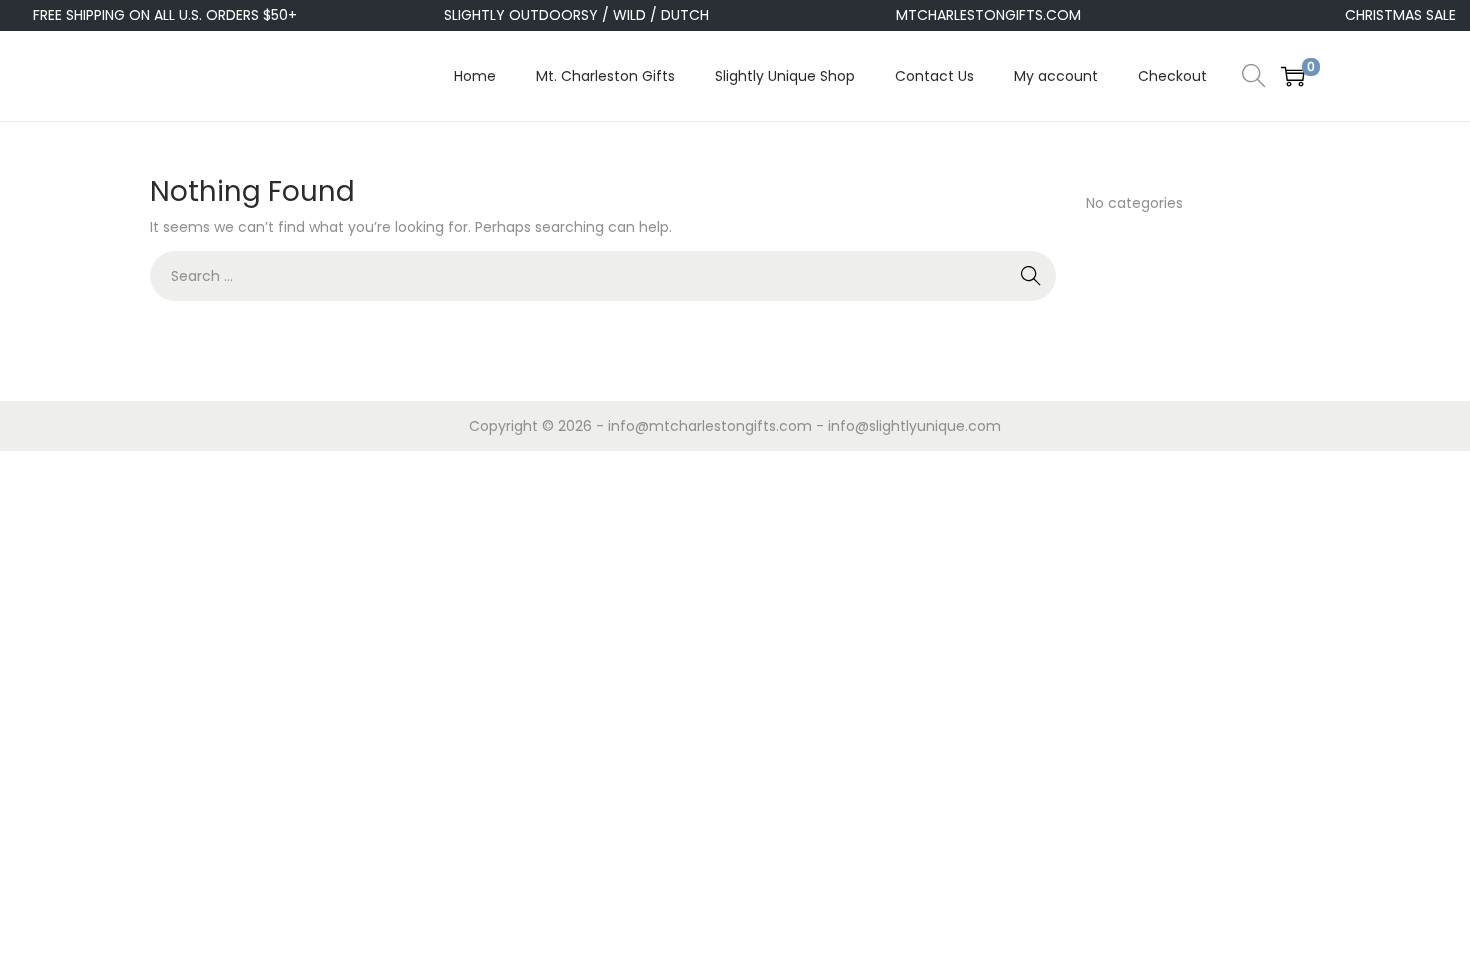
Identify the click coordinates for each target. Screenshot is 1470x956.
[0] (1293, 76)
